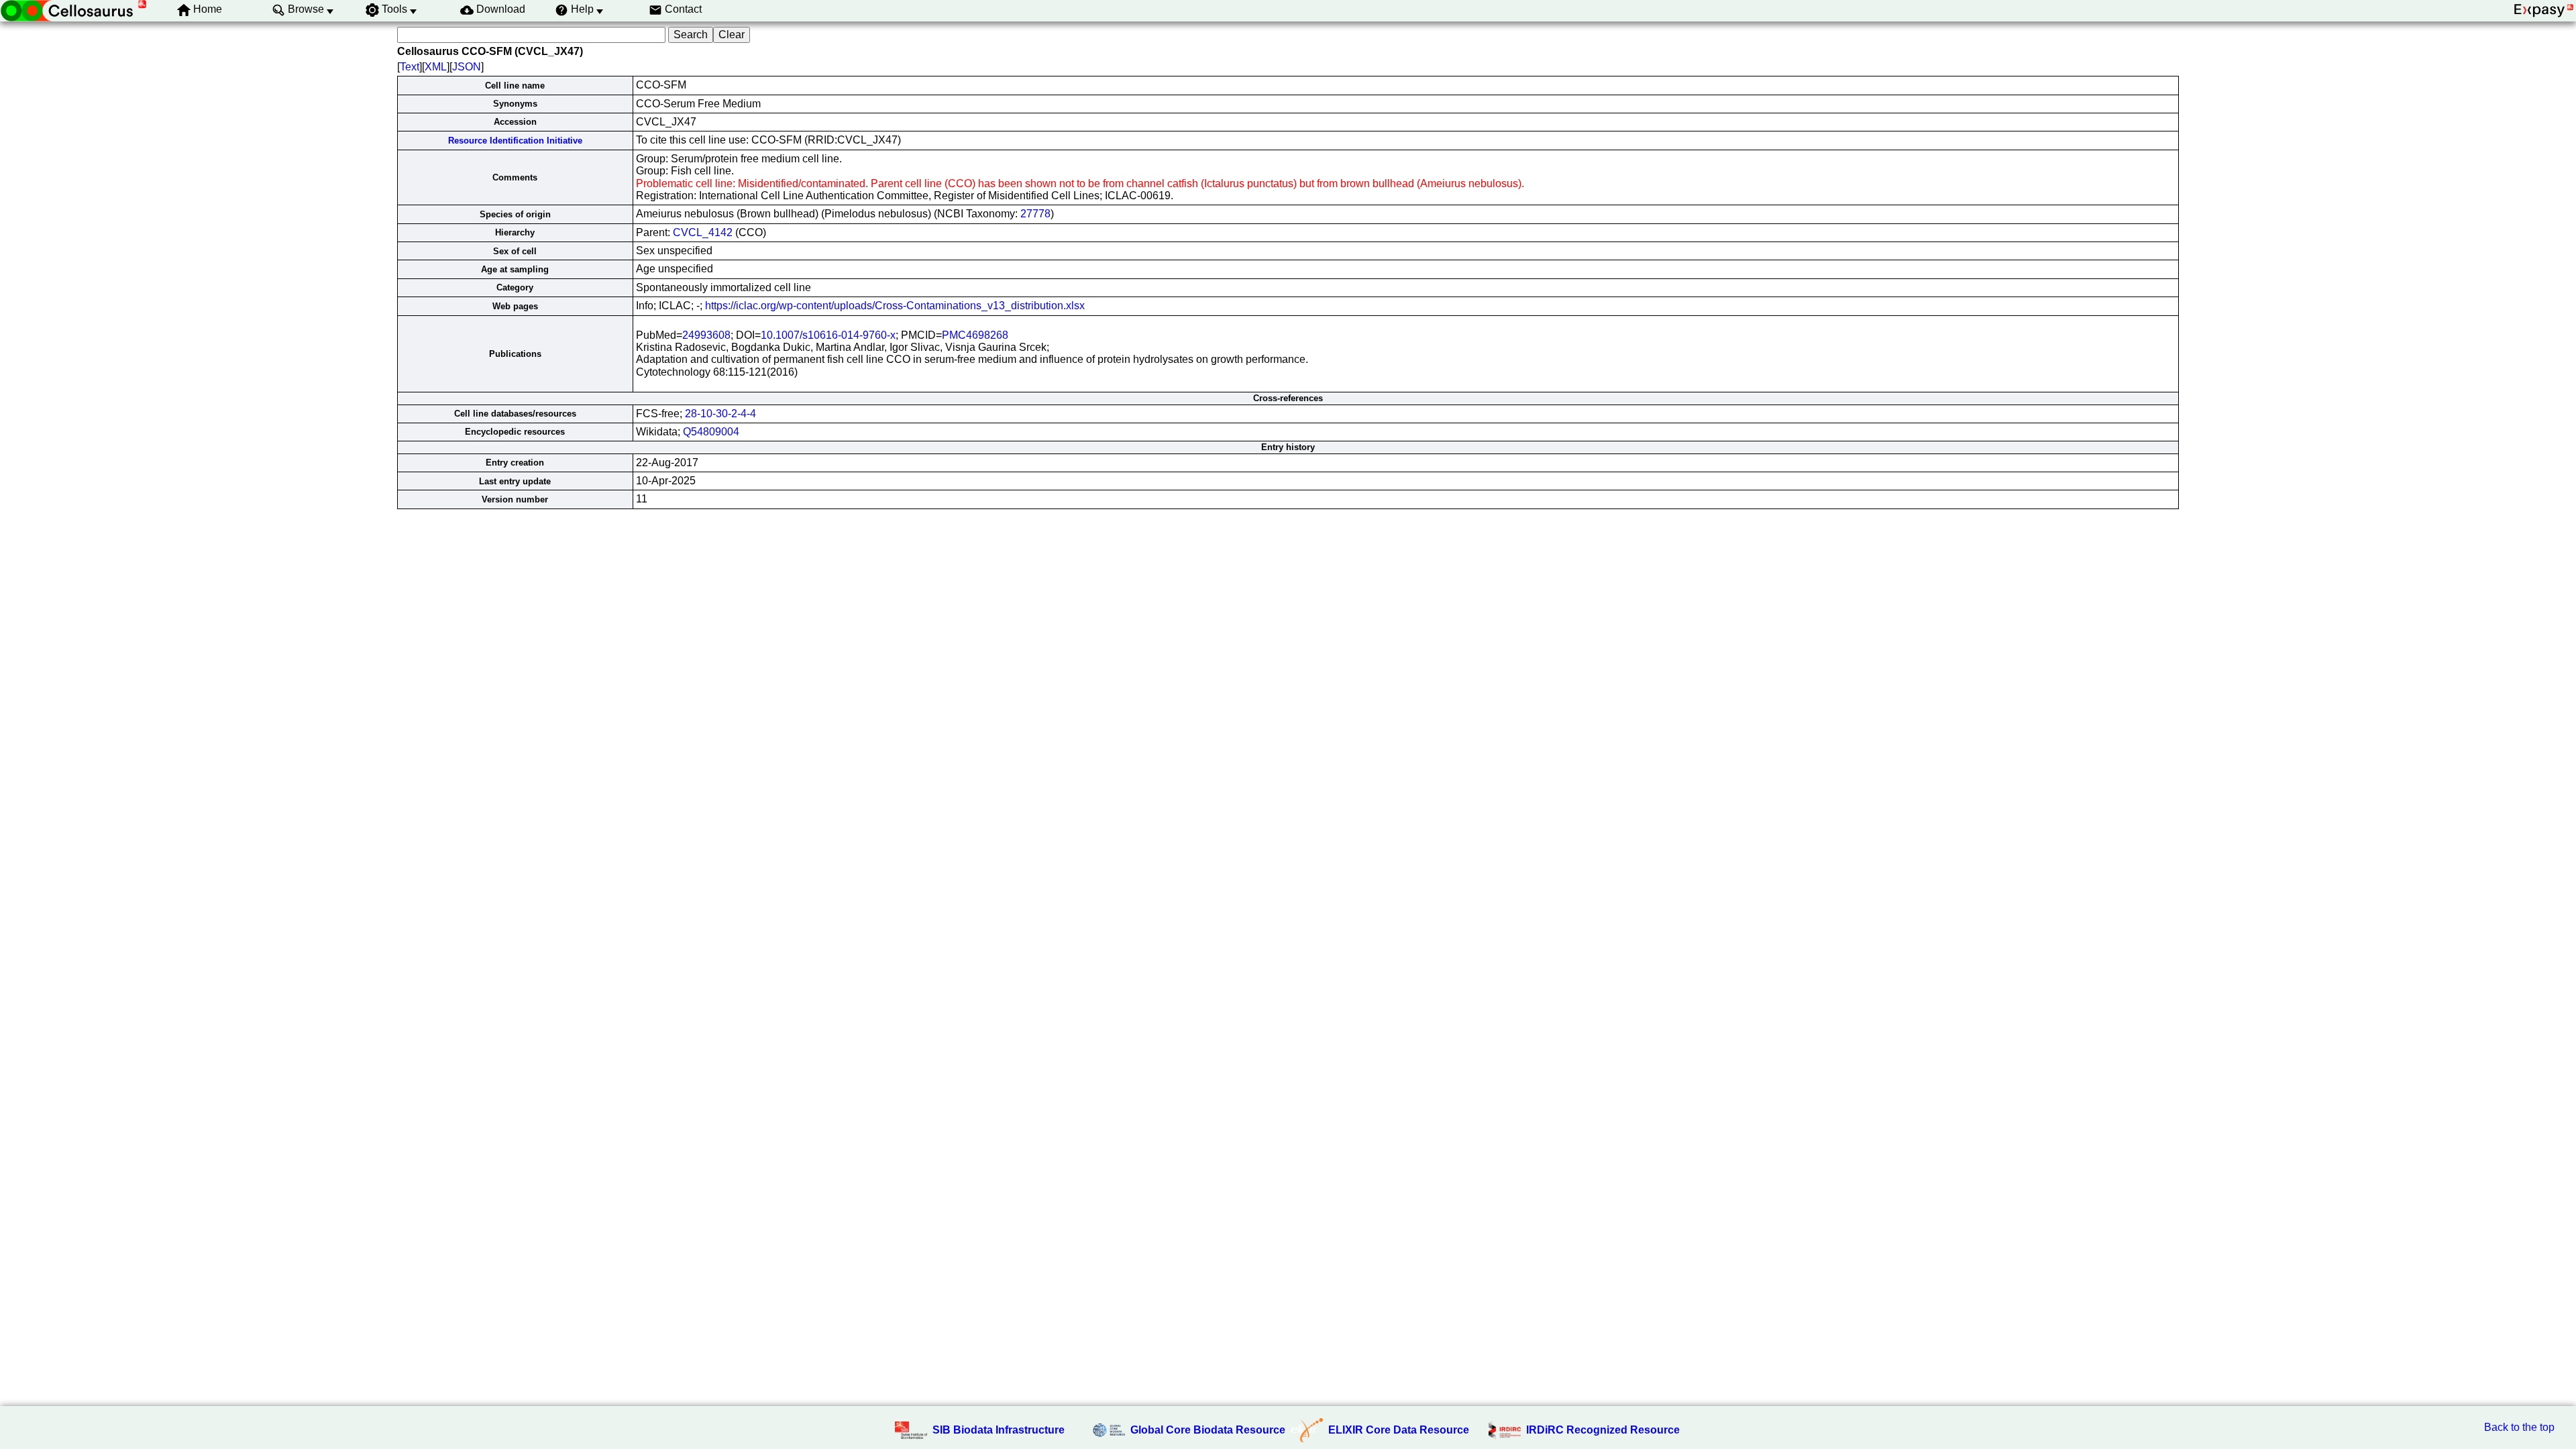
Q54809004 (711, 432)
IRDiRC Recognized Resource (1603, 1430)
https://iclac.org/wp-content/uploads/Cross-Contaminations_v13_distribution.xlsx (895, 306)
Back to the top (2519, 1427)
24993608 (706, 335)
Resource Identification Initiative (515, 141)
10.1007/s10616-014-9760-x (828, 335)
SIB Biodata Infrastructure (999, 1430)
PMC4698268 (975, 335)
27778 (1035, 214)
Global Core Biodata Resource (1208, 1430)
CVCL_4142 (703, 232)
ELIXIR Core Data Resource (1399, 1430)
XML (436, 67)
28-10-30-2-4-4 (720, 414)
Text (410, 67)
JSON (467, 67)
